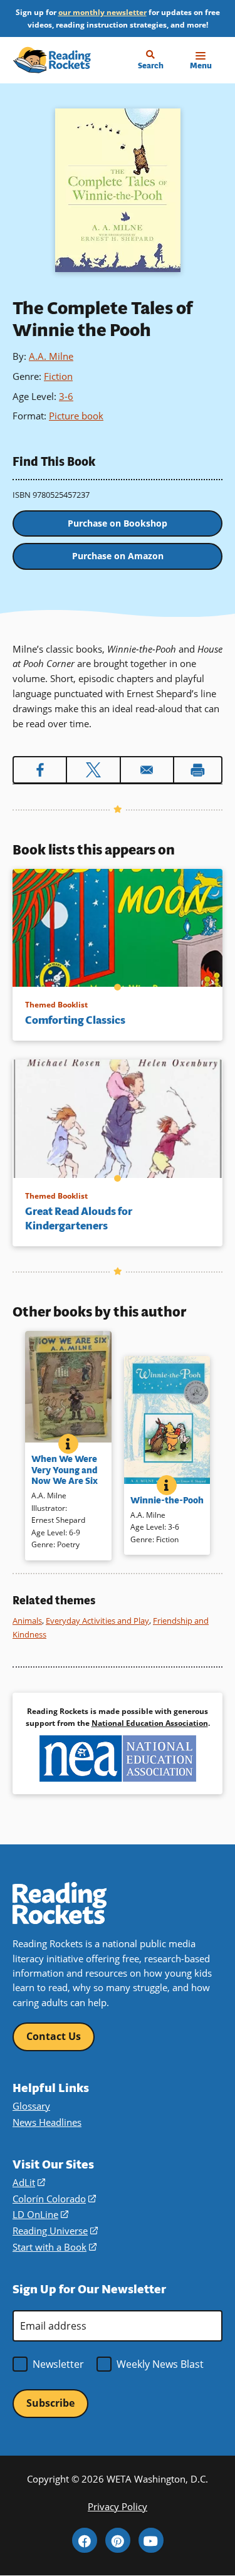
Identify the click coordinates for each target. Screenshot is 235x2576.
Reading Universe (55, 2231)
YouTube (151, 2540)
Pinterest (118, 2540)
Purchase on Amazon (118, 556)
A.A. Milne (51, 356)
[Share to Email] (147, 770)
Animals (27, 1621)
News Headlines (47, 2122)
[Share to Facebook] (40, 770)
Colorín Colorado (54, 2199)
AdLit (29, 2182)
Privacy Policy (118, 2506)
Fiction (58, 376)
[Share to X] (93, 770)
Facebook (85, 2540)
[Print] (198, 770)
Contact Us (54, 2036)
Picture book (76, 416)
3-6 (66, 396)
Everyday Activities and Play (97, 1621)
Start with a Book (55, 2247)
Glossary (31, 2106)
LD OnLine (40, 2214)
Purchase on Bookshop (118, 523)
